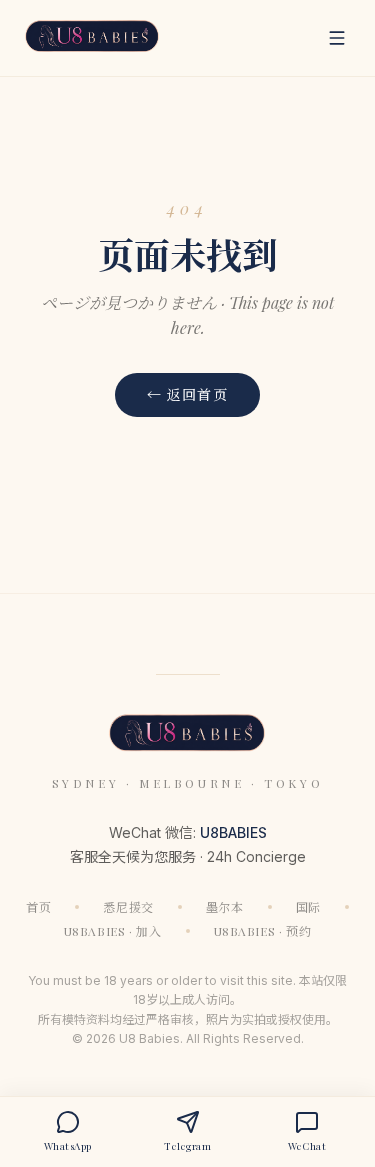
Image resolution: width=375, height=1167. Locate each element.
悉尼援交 (128, 907)
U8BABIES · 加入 (113, 931)
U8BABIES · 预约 (263, 931)
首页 (38, 907)
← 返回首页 (187, 394)
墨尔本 (225, 907)
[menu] (337, 38)
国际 (308, 907)
